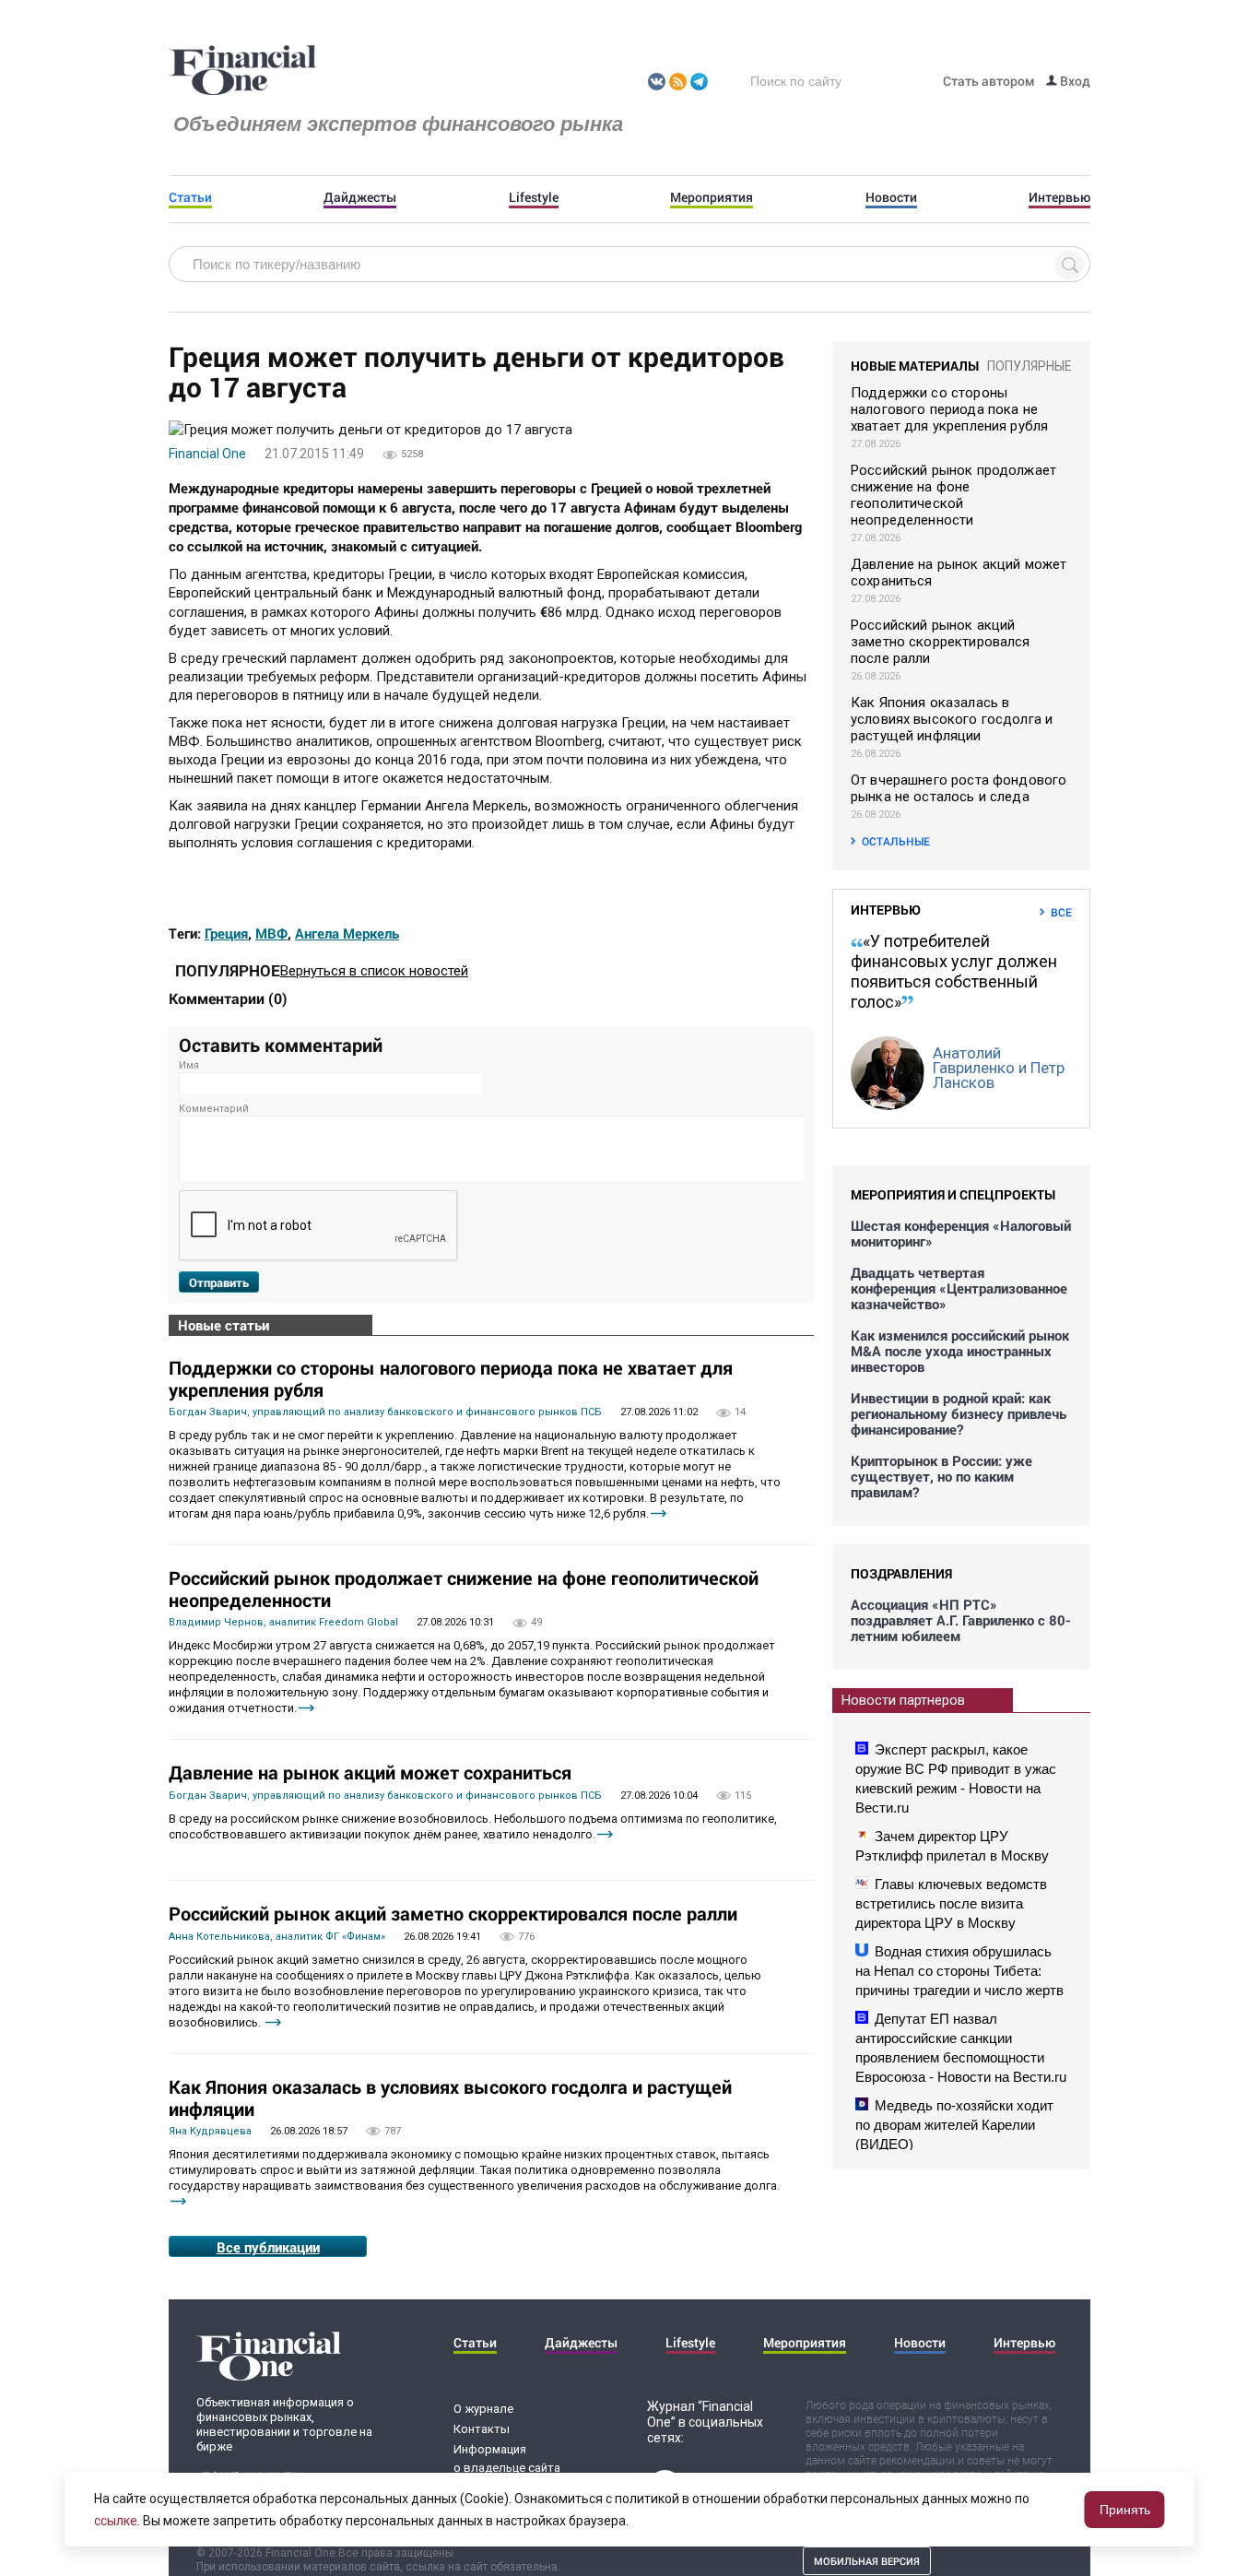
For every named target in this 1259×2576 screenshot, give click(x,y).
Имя (189, 1065)
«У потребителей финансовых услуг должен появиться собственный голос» (954, 971)
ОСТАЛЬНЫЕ (896, 841)
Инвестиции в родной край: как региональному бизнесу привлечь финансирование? (959, 1414)
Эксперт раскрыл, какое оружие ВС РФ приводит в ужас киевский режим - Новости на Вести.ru (956, 1778)
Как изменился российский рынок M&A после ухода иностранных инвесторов (960, 1351)
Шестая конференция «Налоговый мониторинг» (961, 1234)
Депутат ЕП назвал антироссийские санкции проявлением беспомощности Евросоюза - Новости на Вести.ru (961, 2048)
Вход (1074, 81)
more (659, 1513)
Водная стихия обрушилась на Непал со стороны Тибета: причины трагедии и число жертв (959, 1971)
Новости (891, 197)
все (1061, 912)
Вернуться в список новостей (374, 971)
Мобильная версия (867, 2561)
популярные (1030, 366)
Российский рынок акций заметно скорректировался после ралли (453, 1913)
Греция (226, 933)
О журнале (483, 2409)
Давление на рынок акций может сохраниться (370, 1772)
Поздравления (901, 1573)
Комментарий (214, 1109)
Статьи (190, 197)
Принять (1125, 2510)
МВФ (271, 933)
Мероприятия (712, 197)
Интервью (1059, 197)
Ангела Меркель (347, 933)
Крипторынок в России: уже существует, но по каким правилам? (941, 1477)
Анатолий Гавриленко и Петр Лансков (999, 1068)
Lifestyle (534, 197)
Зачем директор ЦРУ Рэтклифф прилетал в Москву (952, 1846)
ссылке (116, 2521)
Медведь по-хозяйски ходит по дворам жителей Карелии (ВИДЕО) (954, 2125)
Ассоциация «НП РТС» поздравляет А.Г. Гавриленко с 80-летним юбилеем (961, 1620)
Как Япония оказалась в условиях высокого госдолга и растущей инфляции (450, 2097)
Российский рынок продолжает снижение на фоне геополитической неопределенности (464, 1589)
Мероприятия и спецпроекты (953, 1194)
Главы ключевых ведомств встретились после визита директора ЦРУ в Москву (951, 1903)
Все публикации (268, 2247)
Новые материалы (915, 366)
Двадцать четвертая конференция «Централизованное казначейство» (959, 1288)
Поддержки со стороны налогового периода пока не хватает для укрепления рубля (451, 1378)
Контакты (482, 2429)
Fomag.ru (242, 71)
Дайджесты (360, 197)
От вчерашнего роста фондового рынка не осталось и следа (959, 788)
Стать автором (989, 81)
